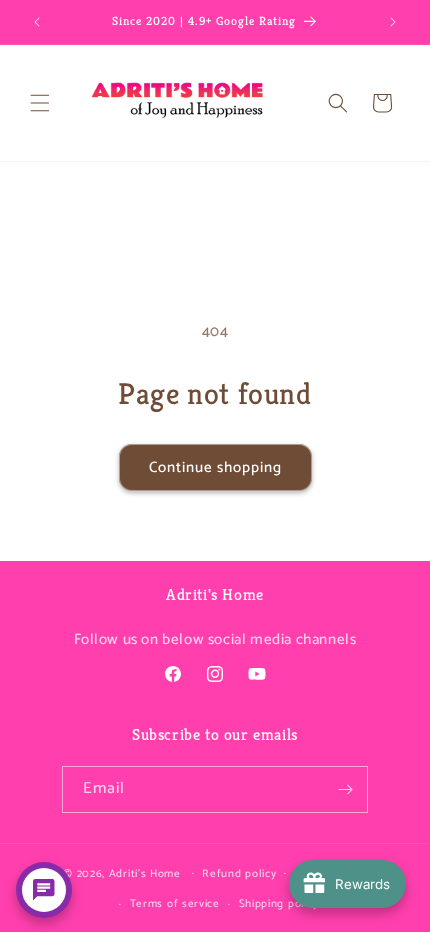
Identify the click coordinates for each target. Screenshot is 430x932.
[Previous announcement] (37, 22)
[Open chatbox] (44, 890)
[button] (40, 103)
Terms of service (175, 904)
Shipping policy (279, 904)
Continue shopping (215, 467)
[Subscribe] (345, 789)
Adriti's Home (145, 873)
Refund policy (239, 874)
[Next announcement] (393, 22)
